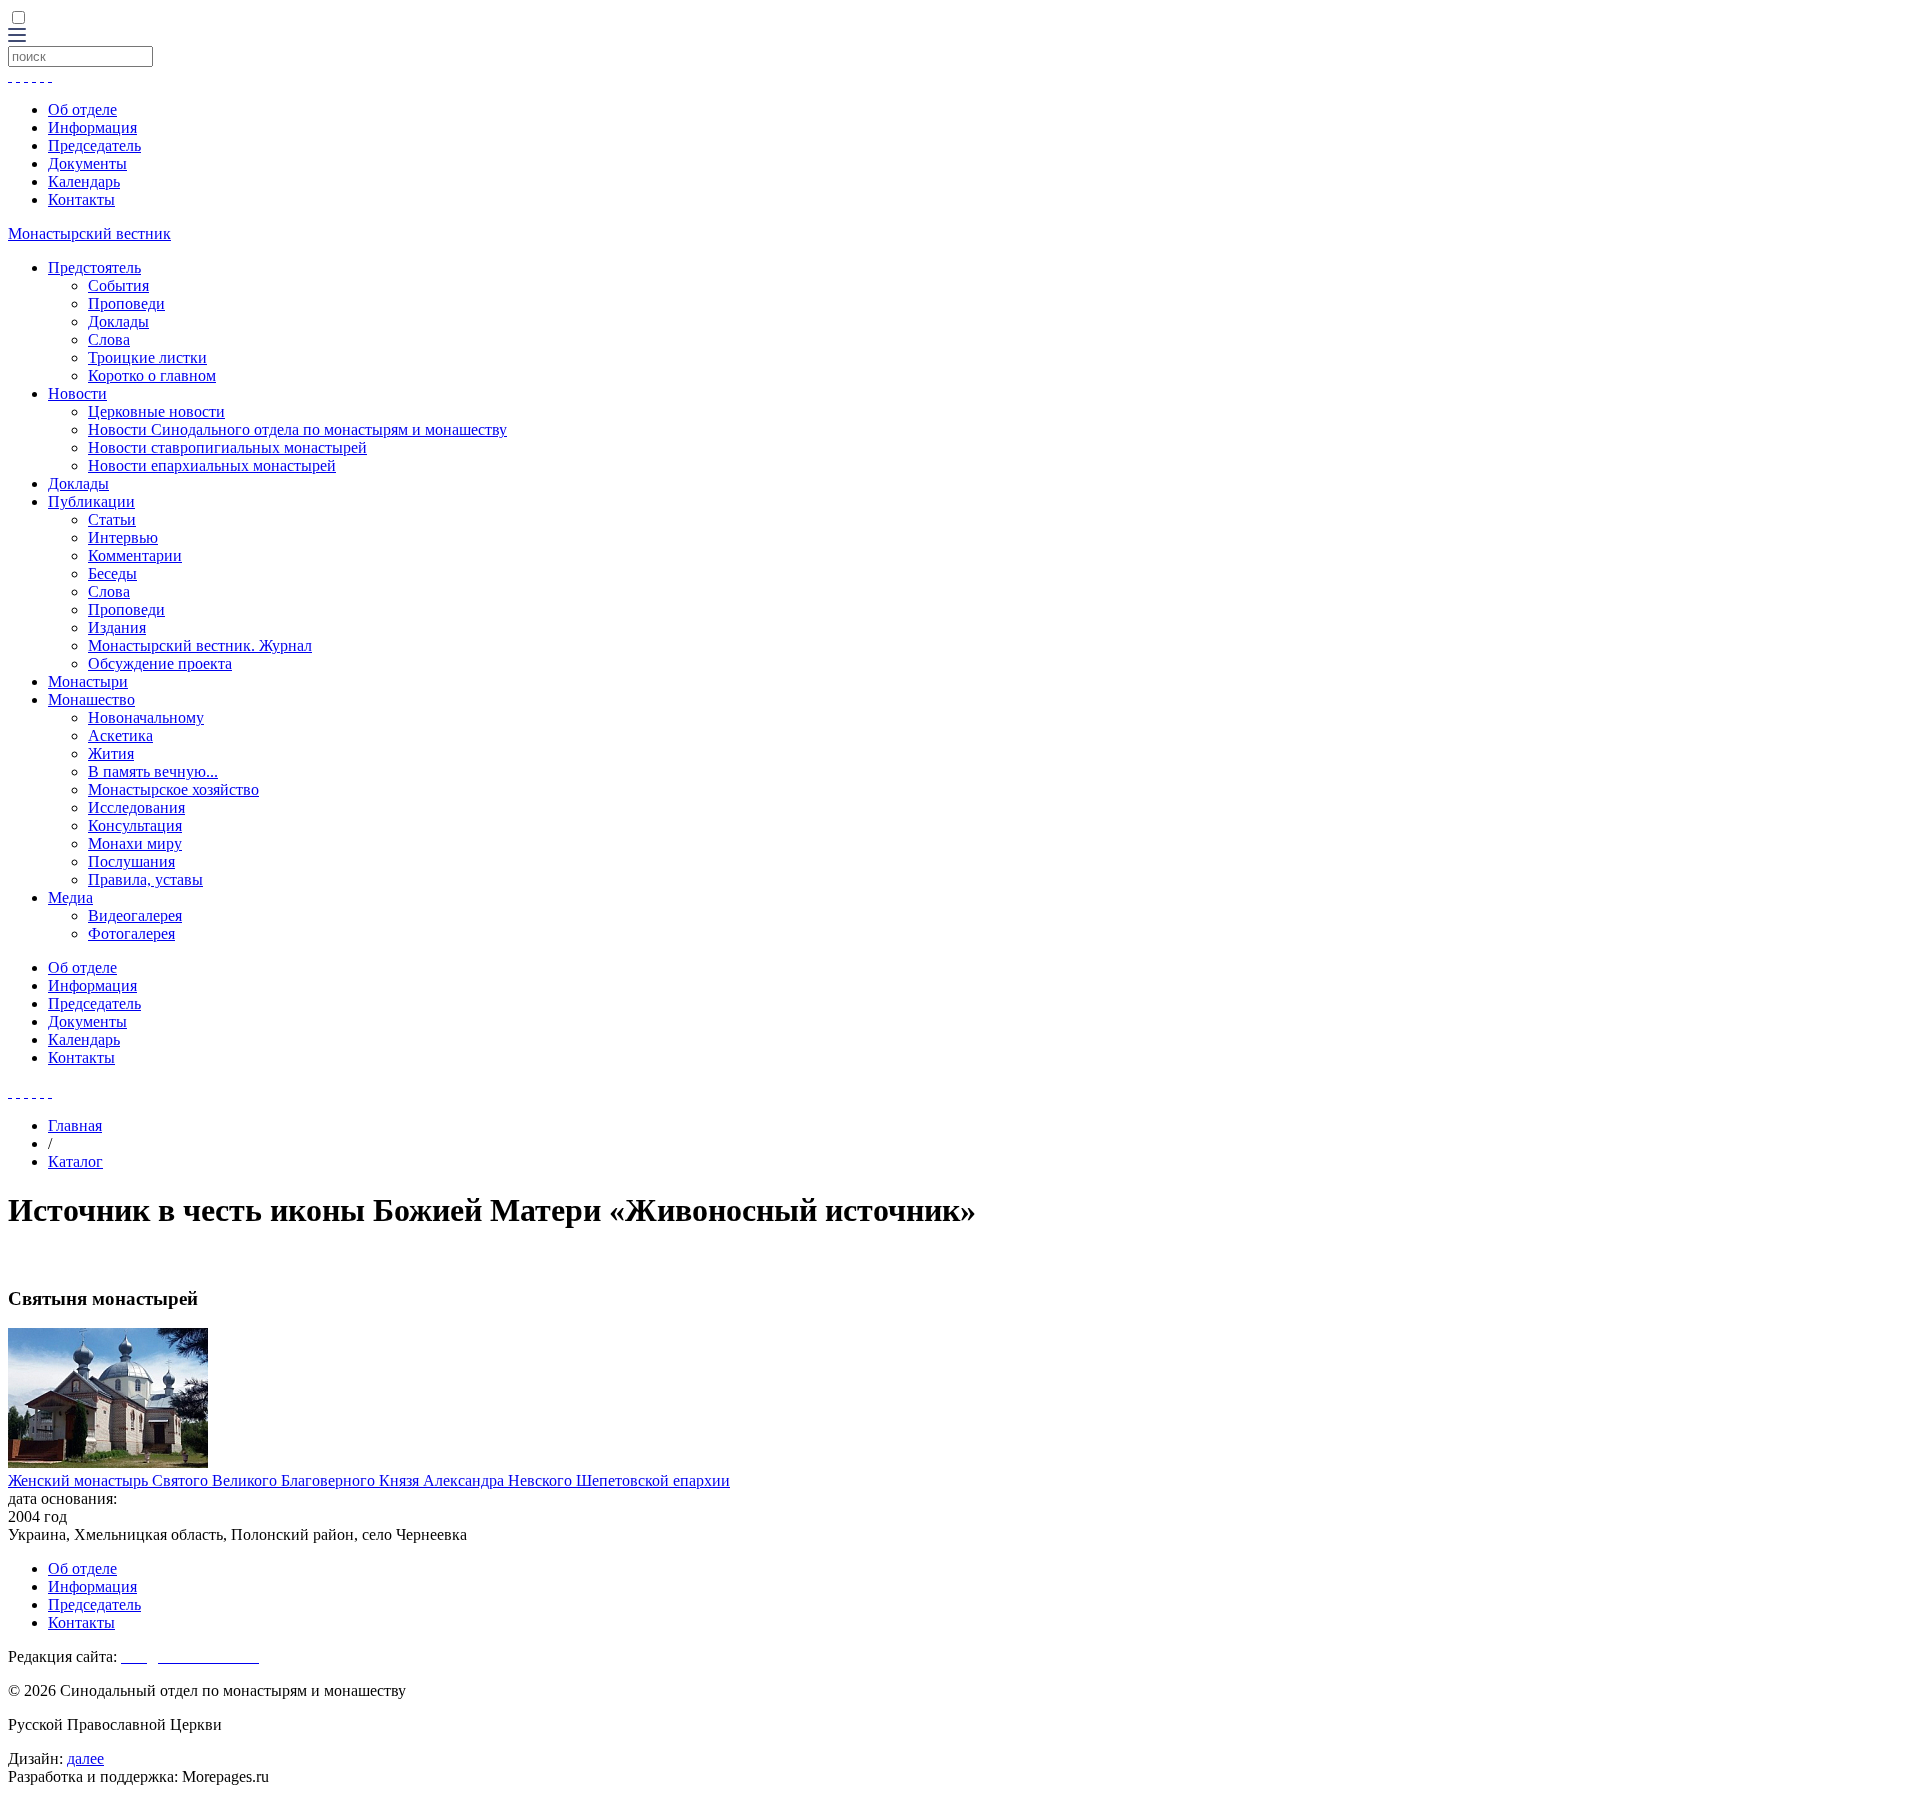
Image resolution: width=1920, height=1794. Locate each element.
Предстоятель (94, 267)
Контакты (81, 199)
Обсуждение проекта (160, 663)
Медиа (70, 897)
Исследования (136, 807)
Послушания (131, 861)
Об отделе (82, 109)
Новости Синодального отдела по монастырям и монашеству (297, 429)
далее (85, 1758)
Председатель (94, 145)
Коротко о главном (152, 375)
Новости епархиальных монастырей (212, 465)
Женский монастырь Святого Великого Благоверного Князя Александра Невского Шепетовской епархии (369, 1480)
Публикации (91, 501)
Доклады (118, 321)
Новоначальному (146, 717)
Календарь (84, 181)
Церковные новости (156, 411)
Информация (92, 127)
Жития (111, 753)
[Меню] (17, 36)
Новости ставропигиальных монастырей (227, 447)
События (118, 285)
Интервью (123, 537)
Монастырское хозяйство (173, 789)
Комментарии (135, 555)
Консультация (135, 825)
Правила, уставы (145, 879)
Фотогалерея (131, 933)
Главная (75, 1125)
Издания (117, 627)
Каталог (75, 1161)
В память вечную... (153, 771)
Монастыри (88, 681)
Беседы (112, 573)
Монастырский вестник (89, 233)
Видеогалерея (135, 915)
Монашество (91, 699)
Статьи (112, 519)
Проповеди (126, 303)
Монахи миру (135, 843)
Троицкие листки (147, 357)
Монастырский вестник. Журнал (200, 645)
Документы (87, 163)
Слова (109, 339)
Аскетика (120, 735)
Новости (77, 393)
